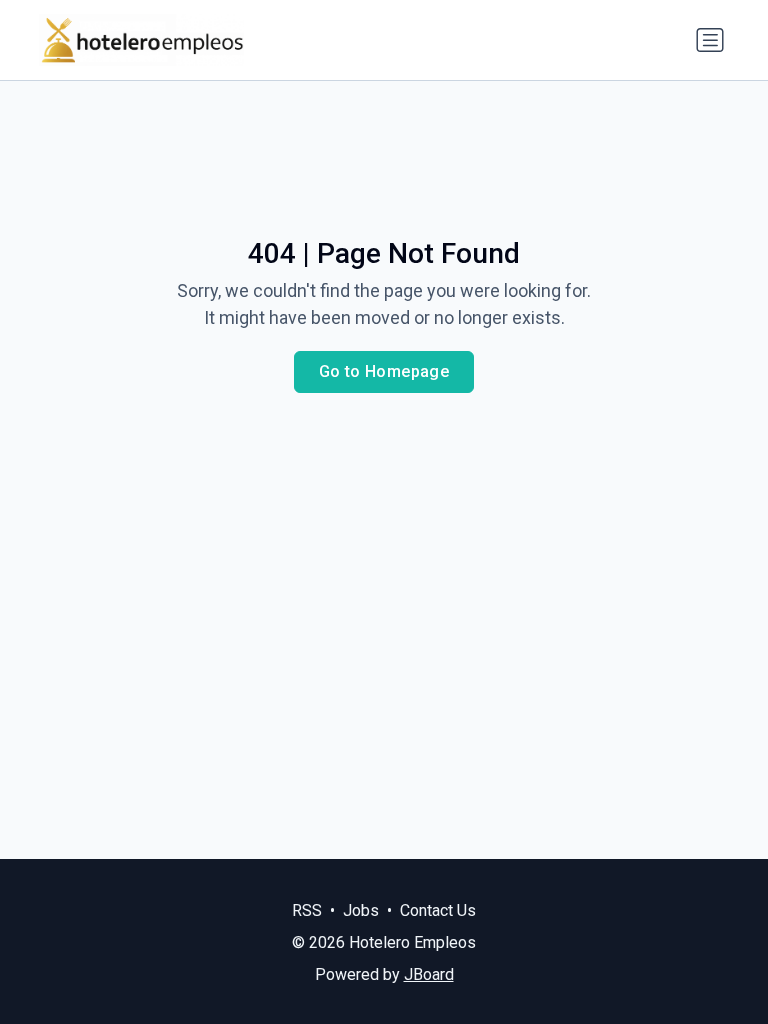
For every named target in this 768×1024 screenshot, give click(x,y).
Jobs (361, 910)
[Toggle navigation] (710, 40)
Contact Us (438, 910)
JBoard (429, 974)
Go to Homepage (384, 371)
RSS (307, 910)
